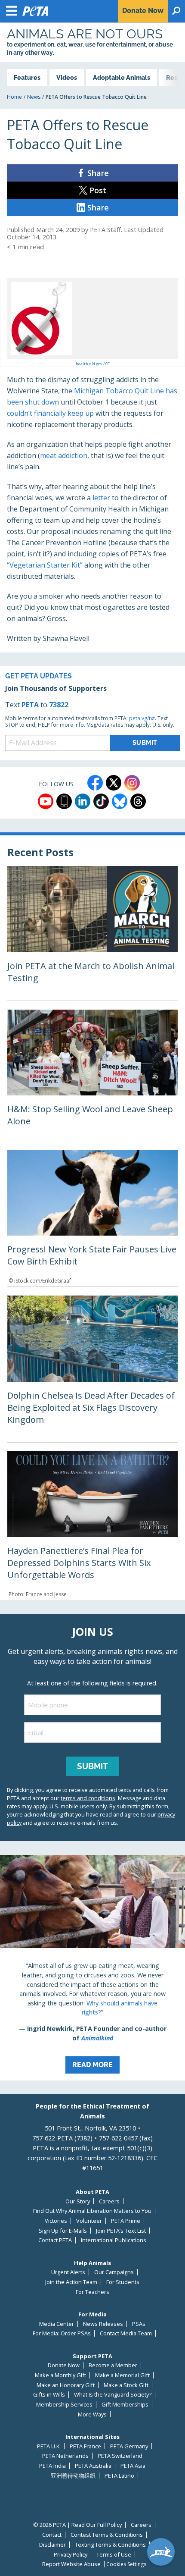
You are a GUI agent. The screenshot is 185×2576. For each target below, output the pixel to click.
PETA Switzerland (120, 2456)
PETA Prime (126, 2221)
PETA (30, 705)
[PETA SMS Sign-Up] (64, 801)
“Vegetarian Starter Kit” (45, 565)
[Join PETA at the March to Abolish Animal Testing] (92, 933)
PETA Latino (119, 2476)
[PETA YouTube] (46, 801)
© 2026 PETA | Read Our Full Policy (77, 2525)
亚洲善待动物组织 (73, 2476)
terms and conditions (88, 1798)
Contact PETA (55, 2240)
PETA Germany (129, 2446)
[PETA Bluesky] (120, 801)
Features (27, 77)
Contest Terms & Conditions (107, 2535)
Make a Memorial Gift (122, 2375)
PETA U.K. (49, 2446)
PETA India (52, 2466)
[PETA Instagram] (132, 783)
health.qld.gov (89, 364)
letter (101, 498)
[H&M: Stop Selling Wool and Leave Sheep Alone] (92, 1075)
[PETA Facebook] (95, 783)
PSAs (139, 2324)
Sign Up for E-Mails (63, 2231)
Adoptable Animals (122, 77)
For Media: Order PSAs (62, 2333)
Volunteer (89, 2221)
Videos (67, 77)
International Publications (114, 2240)
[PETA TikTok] (101, 801)
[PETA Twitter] (114, 783)
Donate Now (64, 2365)
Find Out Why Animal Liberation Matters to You (92, 2211)
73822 (59, 705)
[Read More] (92, 1968)
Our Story (78, 2201)
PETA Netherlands (65, 2456)
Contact (52, 2535)
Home (14, 97)
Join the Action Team (71, 2282)
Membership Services (64, 2405)
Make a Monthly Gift (60, 2375)
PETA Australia (93, 2466)
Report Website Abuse (71, 2564)
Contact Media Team (126, 2333)
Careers (109, 2201)
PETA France (85, 2446)
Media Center (57, 2324)
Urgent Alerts (68, 2272)
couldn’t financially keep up (50, 413)
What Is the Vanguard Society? (113, 2395)
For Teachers (92, 2292)
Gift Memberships (125, 2405)
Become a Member (113, 2365)
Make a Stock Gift (126, 2385)
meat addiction (64, 455)
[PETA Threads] (138, 801)
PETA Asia (133, 2466)
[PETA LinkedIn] (83, 801)
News (34, 97)
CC (108, 364)
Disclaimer (52, 2545)
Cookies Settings (126, 2564)
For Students (123, 2282)
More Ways (92, 2414)
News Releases (103, 2324)
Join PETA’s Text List (121, 2231)
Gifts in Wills (49, 2395)
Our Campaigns (114, 2272)
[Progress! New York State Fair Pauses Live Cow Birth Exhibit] (92, 1218)
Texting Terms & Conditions (110, 2545)
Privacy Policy (71, 2555)
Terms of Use (114, 2555)
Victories (56, 2221)
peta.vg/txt (142, 718)
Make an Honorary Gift (66, 2385)
